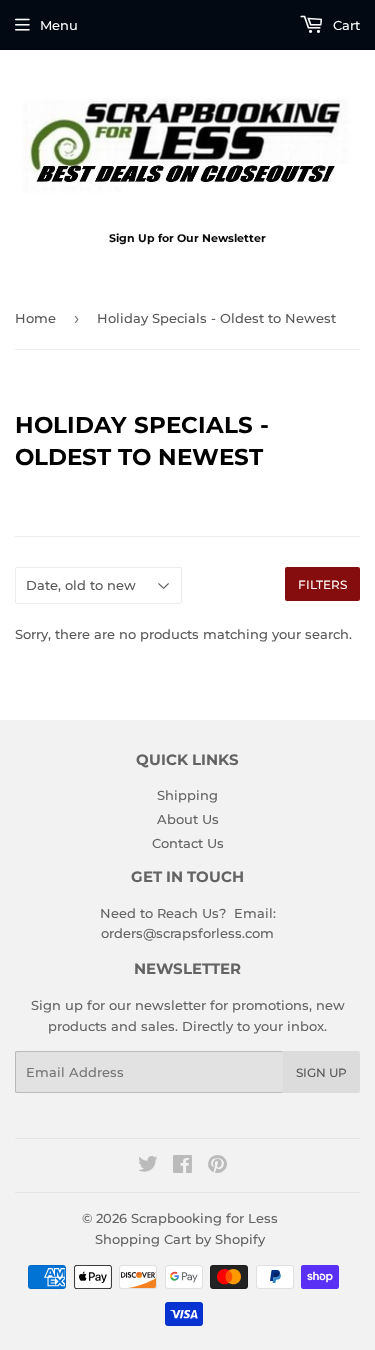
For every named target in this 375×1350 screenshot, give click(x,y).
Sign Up (321, 1072)
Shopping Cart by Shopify (180, 1239)
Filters (322, 584)
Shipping (187, 795)
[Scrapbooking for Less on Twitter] (148, 1167)
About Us (188, 819)
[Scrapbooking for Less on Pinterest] (217, 1167)
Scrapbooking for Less (204, 1218)
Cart (344, 25)
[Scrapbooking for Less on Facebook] (182, 1167)
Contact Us (188, 843)
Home (35, 318)
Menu (59, 25)
